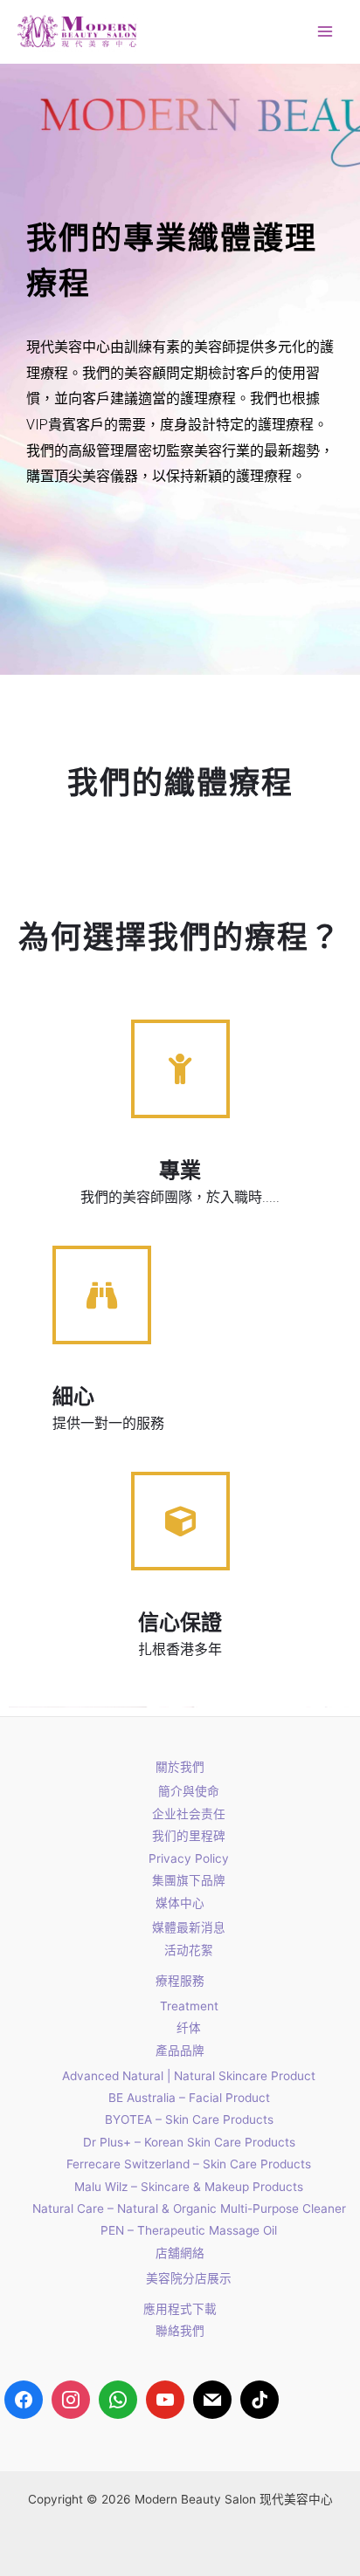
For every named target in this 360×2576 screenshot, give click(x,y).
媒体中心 (180, 1903)
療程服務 (180, 1981)
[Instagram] (71, 2400)
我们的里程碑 (189, 1836)
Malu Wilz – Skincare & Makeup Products (189, 2187)
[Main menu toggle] (325, 32)
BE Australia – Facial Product (189, 2098)
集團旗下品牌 (189, 1880)
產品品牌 (180, 2050)
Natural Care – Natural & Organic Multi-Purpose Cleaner (189, 2208)
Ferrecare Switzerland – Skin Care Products (189, 2164)
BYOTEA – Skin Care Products (189, 2119)
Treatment (189, 2006)
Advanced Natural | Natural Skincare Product (189, 2076)
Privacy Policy (189, 1858)
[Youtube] (165, 2400)
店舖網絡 (180, 2253)
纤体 (189, 2028)
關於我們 (180, 1767)
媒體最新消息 (189, 1927)
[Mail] (212, 2400)
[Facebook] (24, 2400)
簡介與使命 (189, 1791)
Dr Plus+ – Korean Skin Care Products (189, 2142)
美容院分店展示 (189, 2278)
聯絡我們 (180, 2331)
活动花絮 (189, 1950)
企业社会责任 (189, 1814)
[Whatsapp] (118, 2400)
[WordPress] (260, 2400)
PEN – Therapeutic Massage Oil (189, 2230)
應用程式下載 (180, 2309)
